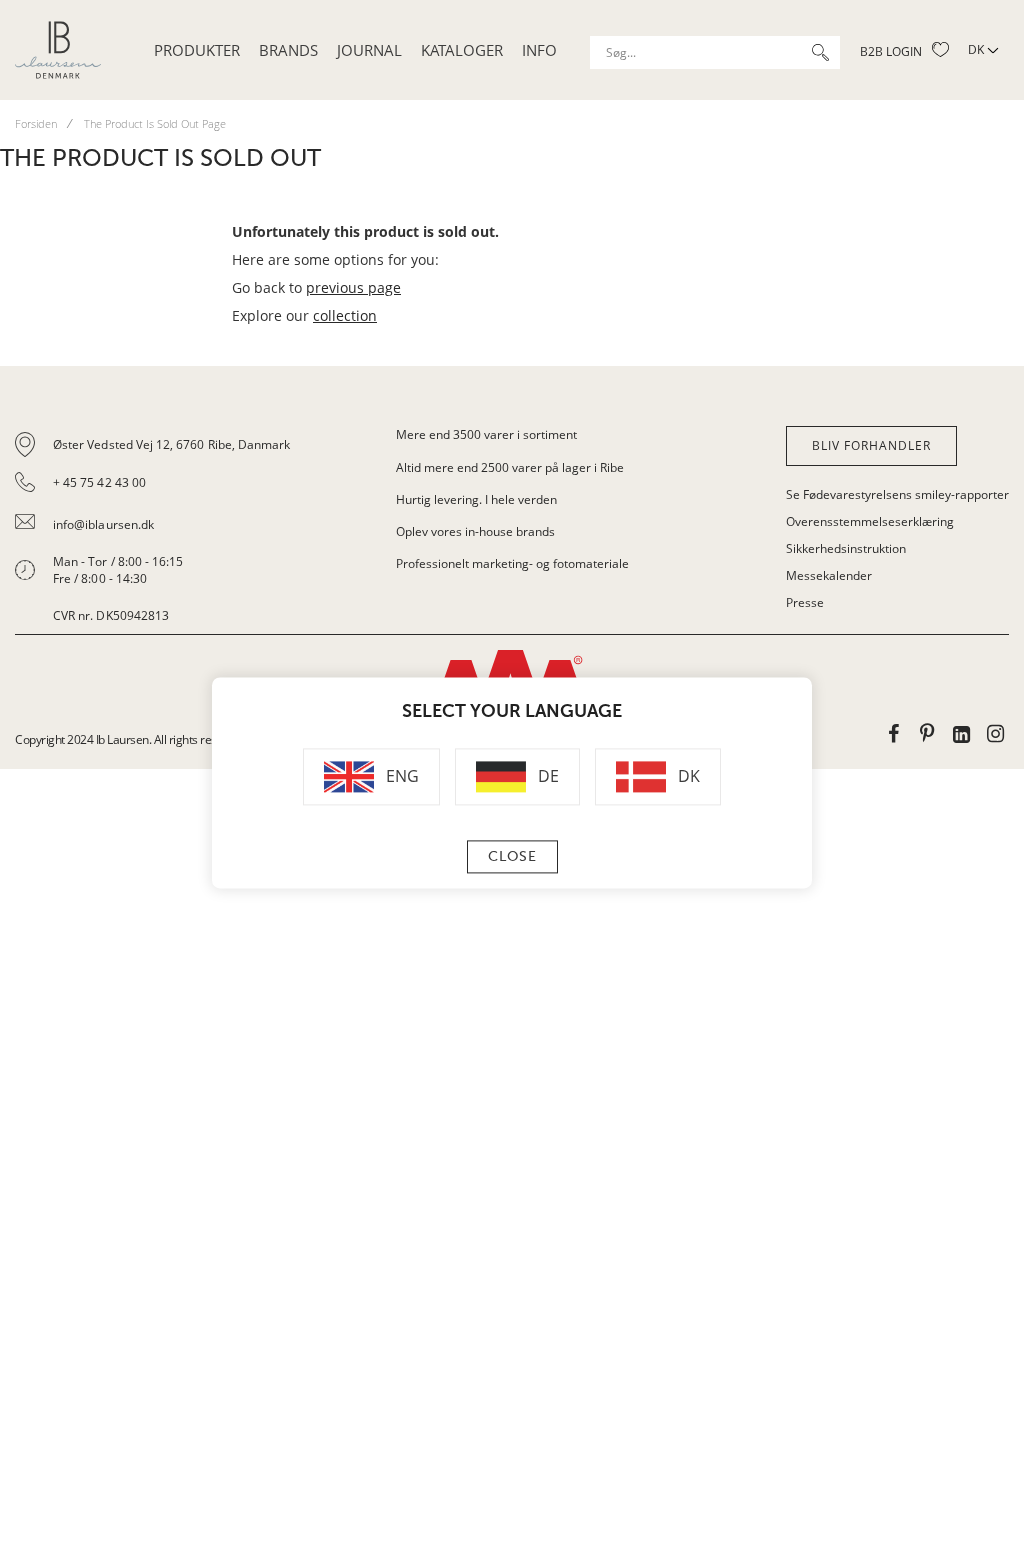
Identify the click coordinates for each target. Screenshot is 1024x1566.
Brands (288, 50)
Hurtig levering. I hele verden (476, 499)
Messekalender (829, 575)
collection (345, 315)
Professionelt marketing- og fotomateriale (512, 563)
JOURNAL (369, 50)
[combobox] (715, 52)
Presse (805, 602)
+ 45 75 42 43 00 (99, 482)
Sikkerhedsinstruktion (846, 548)
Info (539, 50)
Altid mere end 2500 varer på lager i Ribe (510, 467)
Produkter (197, 50)
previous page (353, 287)
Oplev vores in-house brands (475, 531)
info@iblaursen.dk (103, 524)
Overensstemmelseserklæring (870, 521)
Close (512, 857)
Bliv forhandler (871, 445)
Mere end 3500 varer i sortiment (486, 434)
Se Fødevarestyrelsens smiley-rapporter (897, 494)
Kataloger (462, 50)
